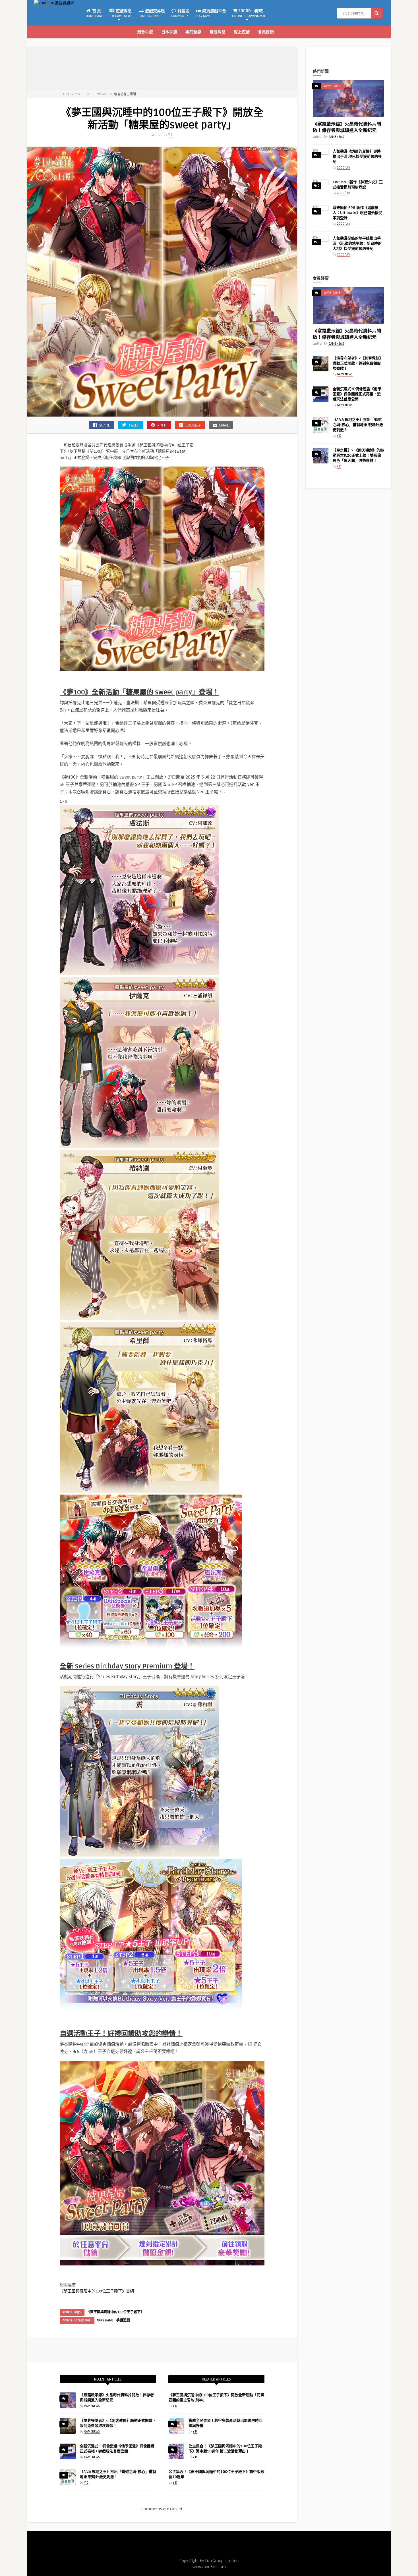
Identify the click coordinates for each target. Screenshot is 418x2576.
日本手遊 (169, 32)
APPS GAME (105, 2320)
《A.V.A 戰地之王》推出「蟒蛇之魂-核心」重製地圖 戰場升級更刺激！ (358, 425)
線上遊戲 (242, 32)
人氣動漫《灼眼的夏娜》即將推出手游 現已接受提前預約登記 (357, 157)
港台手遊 (145, 32)
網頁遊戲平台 (211, 13)
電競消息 (218, 32)
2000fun (343, 167)
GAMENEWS (92, 2406)
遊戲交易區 (152, 13)
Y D (170, 135)
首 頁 (94, 13)
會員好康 (266, 32)
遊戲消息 (121, 13)
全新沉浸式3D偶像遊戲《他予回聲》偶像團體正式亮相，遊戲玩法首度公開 (357, 394)
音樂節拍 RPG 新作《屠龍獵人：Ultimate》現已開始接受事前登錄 (357, 213)
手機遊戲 (123, 2320)
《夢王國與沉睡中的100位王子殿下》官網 (97, 2291)
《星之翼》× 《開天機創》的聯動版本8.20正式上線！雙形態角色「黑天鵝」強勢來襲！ (358, 455)
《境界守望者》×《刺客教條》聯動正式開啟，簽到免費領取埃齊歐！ (358, 363)
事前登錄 (193, 32)
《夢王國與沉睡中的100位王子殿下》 (115, 2312)
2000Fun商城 (250, 13)
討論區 (180, 13)
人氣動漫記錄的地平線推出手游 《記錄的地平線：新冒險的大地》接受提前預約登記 (357, 244)
